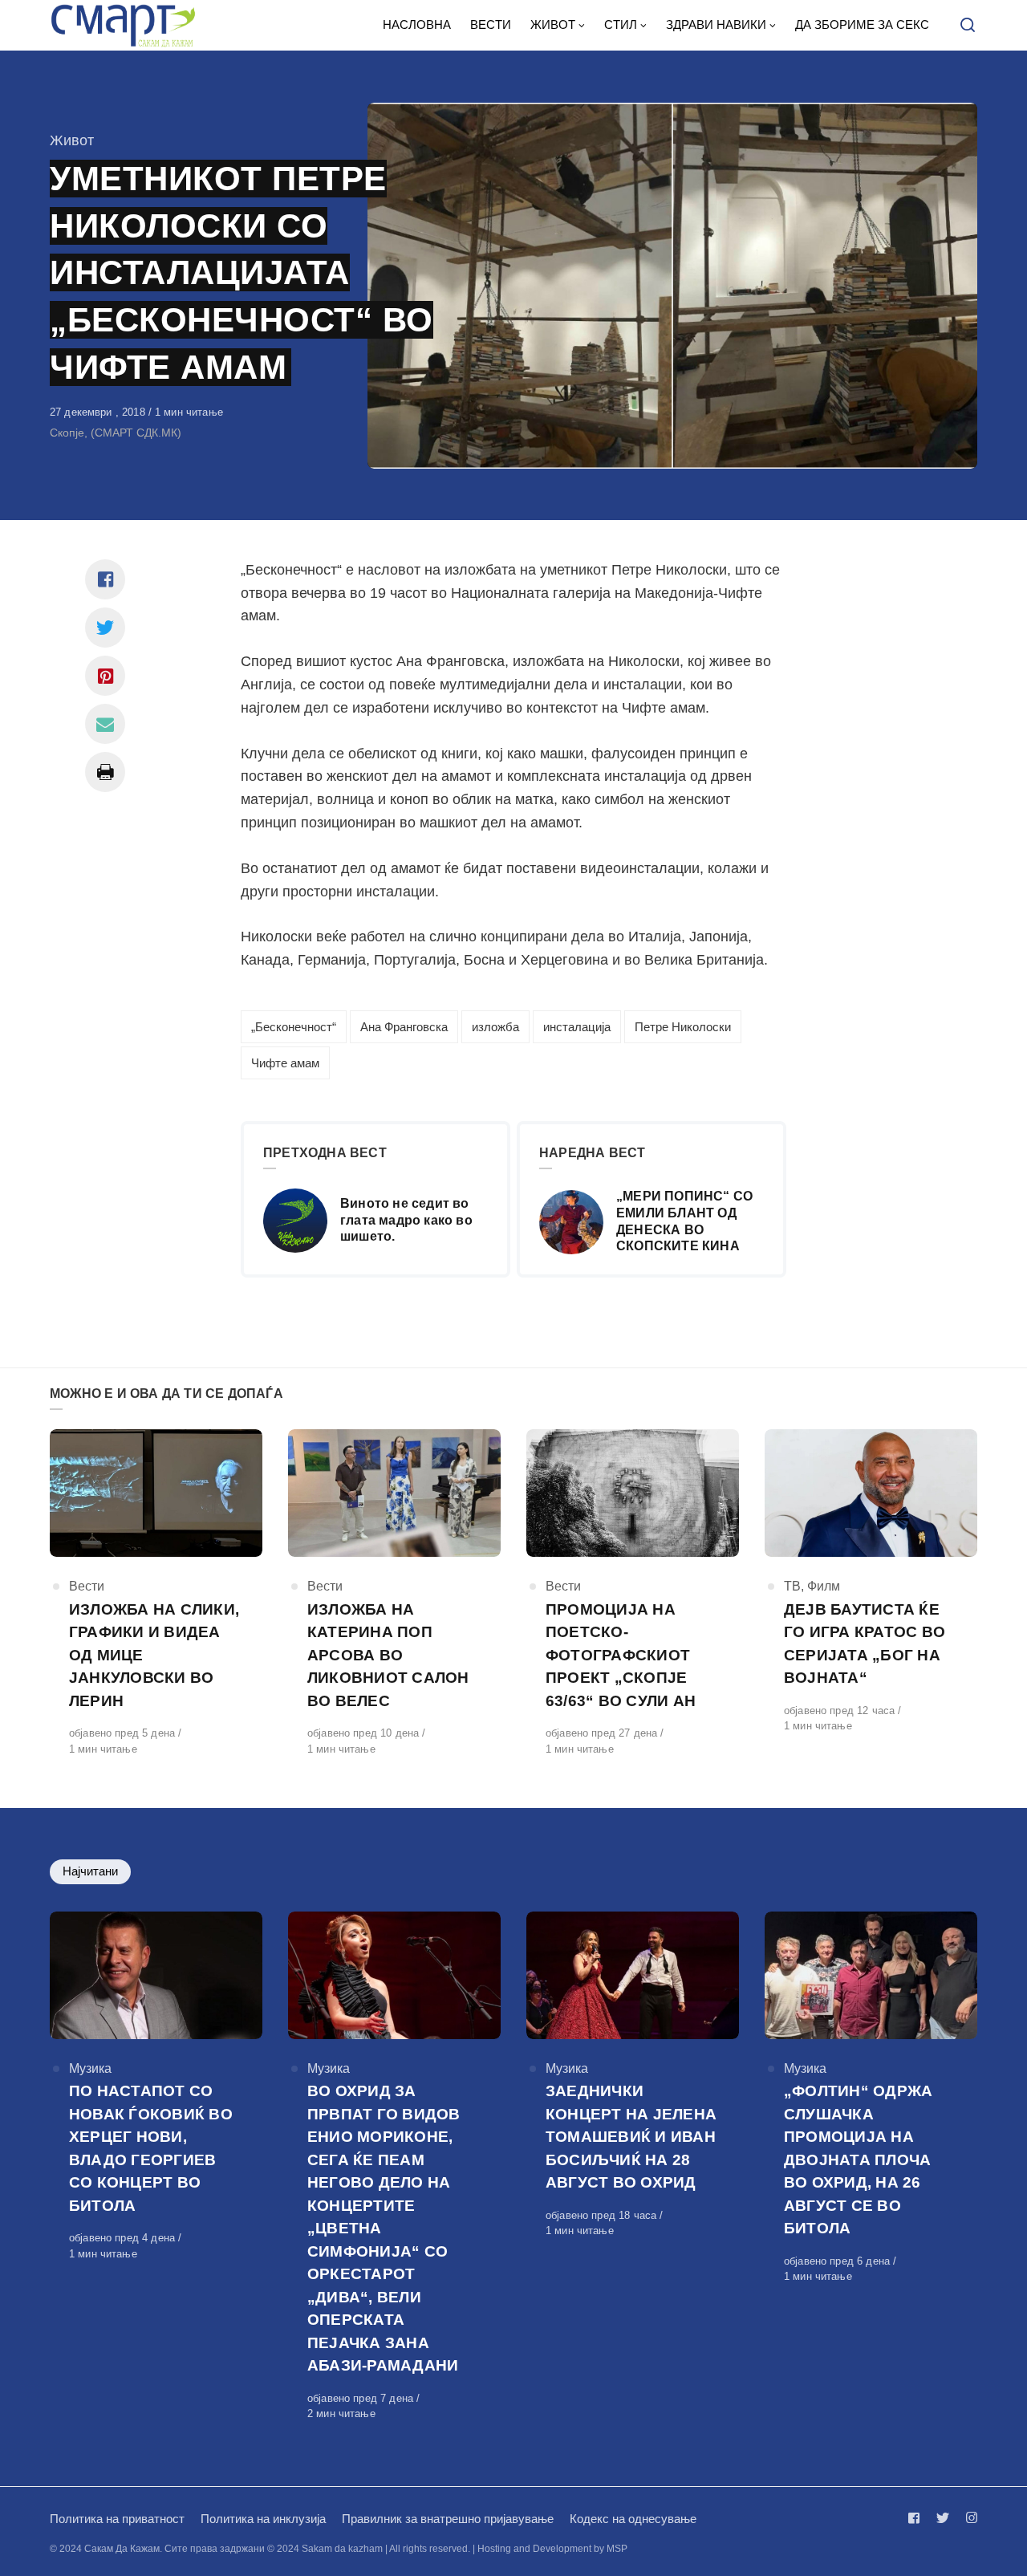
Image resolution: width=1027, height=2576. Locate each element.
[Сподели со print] (105, 772)
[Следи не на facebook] (917, 2518)
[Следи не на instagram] (968, 2518)
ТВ (792, 1586)
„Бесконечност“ (294, 1027)
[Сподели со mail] (105, 724)
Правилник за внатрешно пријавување (448, 2519)
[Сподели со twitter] (105, 628)
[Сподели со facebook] (105, 579)
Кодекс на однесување (633, 2519)
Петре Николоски (683, 1027)
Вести (87, 1586)
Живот (72, 140)
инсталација (577, 1027)
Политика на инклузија (263, 2519)
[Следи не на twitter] (943, 2518)
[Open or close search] (968, 26)
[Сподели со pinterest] (105, 676)
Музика (90, 2068)
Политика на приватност (117, 2519)
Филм (824, 1586)
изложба (495, 1027)
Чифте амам (285, 1063)
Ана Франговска (404, 1027)
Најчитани (90, 1871)
